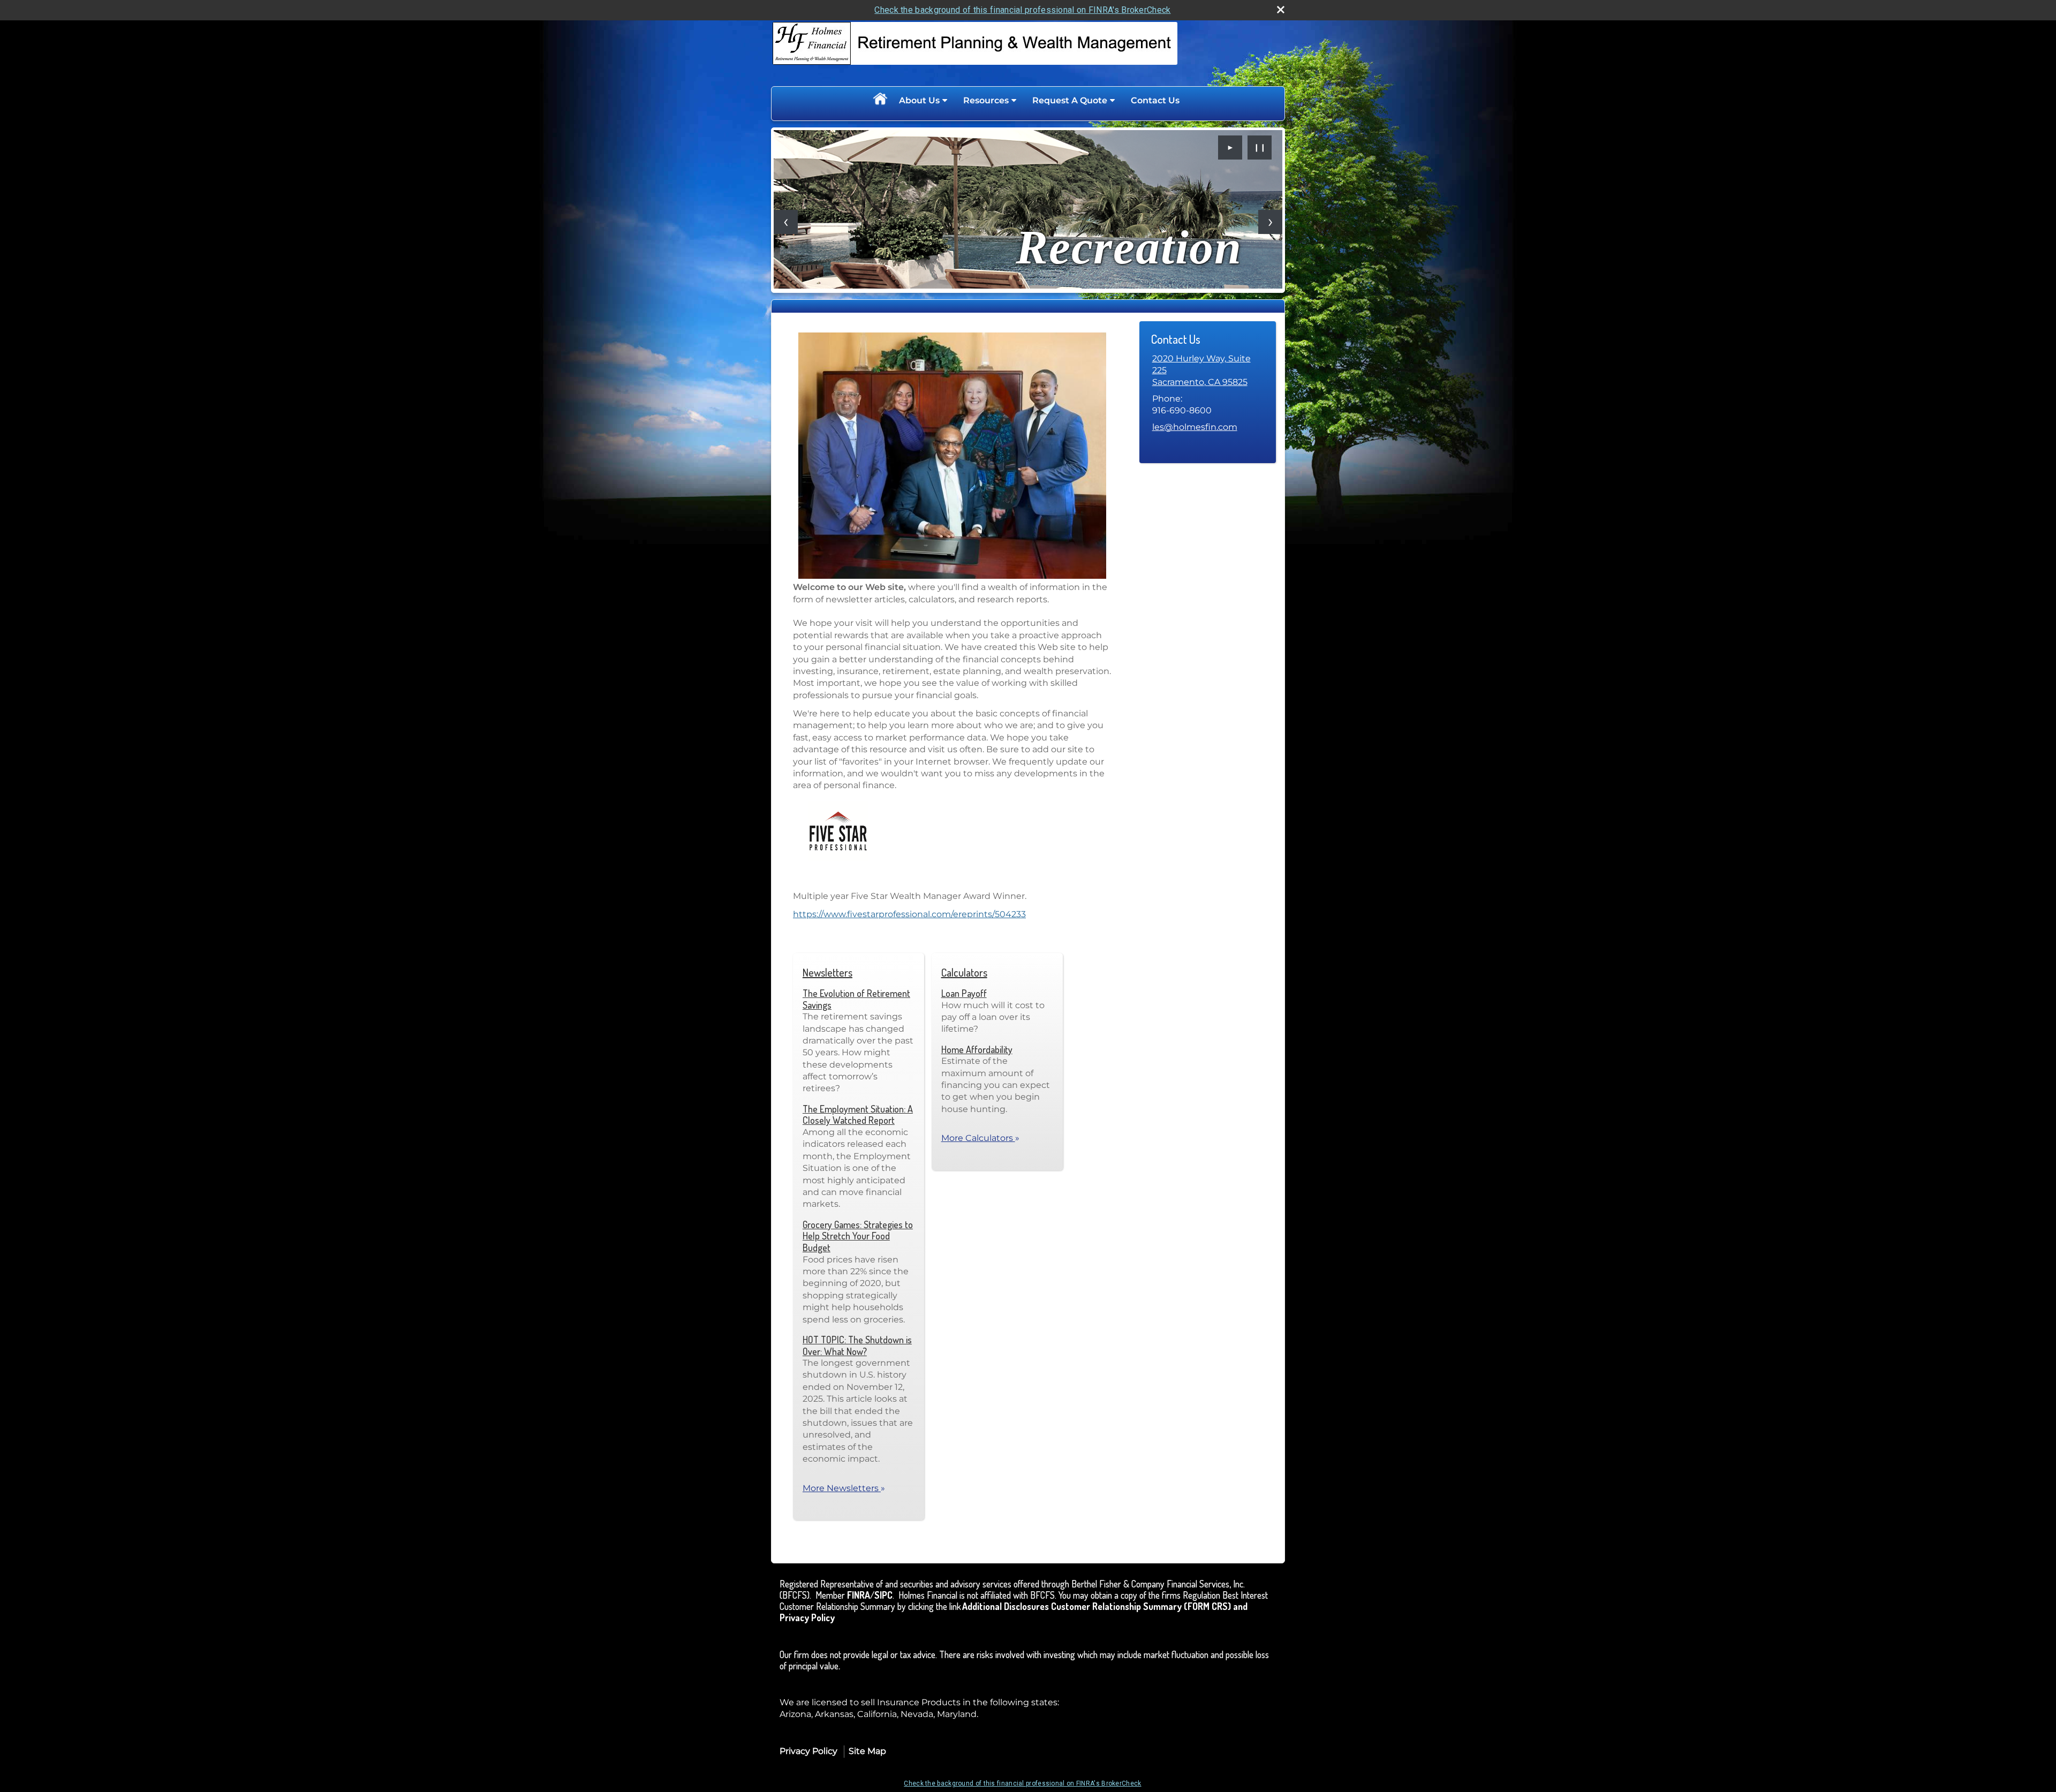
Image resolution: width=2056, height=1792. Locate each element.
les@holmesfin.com (1195, 427)
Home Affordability (977, 1049)
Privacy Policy (808, 1751)
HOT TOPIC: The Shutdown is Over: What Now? (857, 1345)
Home (880, 101)
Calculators (964, 972)
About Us (919, 100)
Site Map (867, 1751)
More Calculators (980, 1138)
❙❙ (1260, 147)
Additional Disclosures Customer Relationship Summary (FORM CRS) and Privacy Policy (1014, 1612)
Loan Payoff (964, 993)
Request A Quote (1070, 100)
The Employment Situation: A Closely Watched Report (858, 1115)
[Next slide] (1270, 222)
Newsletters (827, 972)
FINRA (859, 1595)
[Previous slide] (786, 222)
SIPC (883, 1595)
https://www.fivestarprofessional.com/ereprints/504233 (909, 914)
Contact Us (1155, 100)
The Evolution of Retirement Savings (856, 999)
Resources (986, 100)
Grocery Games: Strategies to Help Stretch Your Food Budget (858, 1236)
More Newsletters (844, 1488)
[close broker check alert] (1281, 10)
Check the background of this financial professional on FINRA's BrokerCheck (1022, 10)
